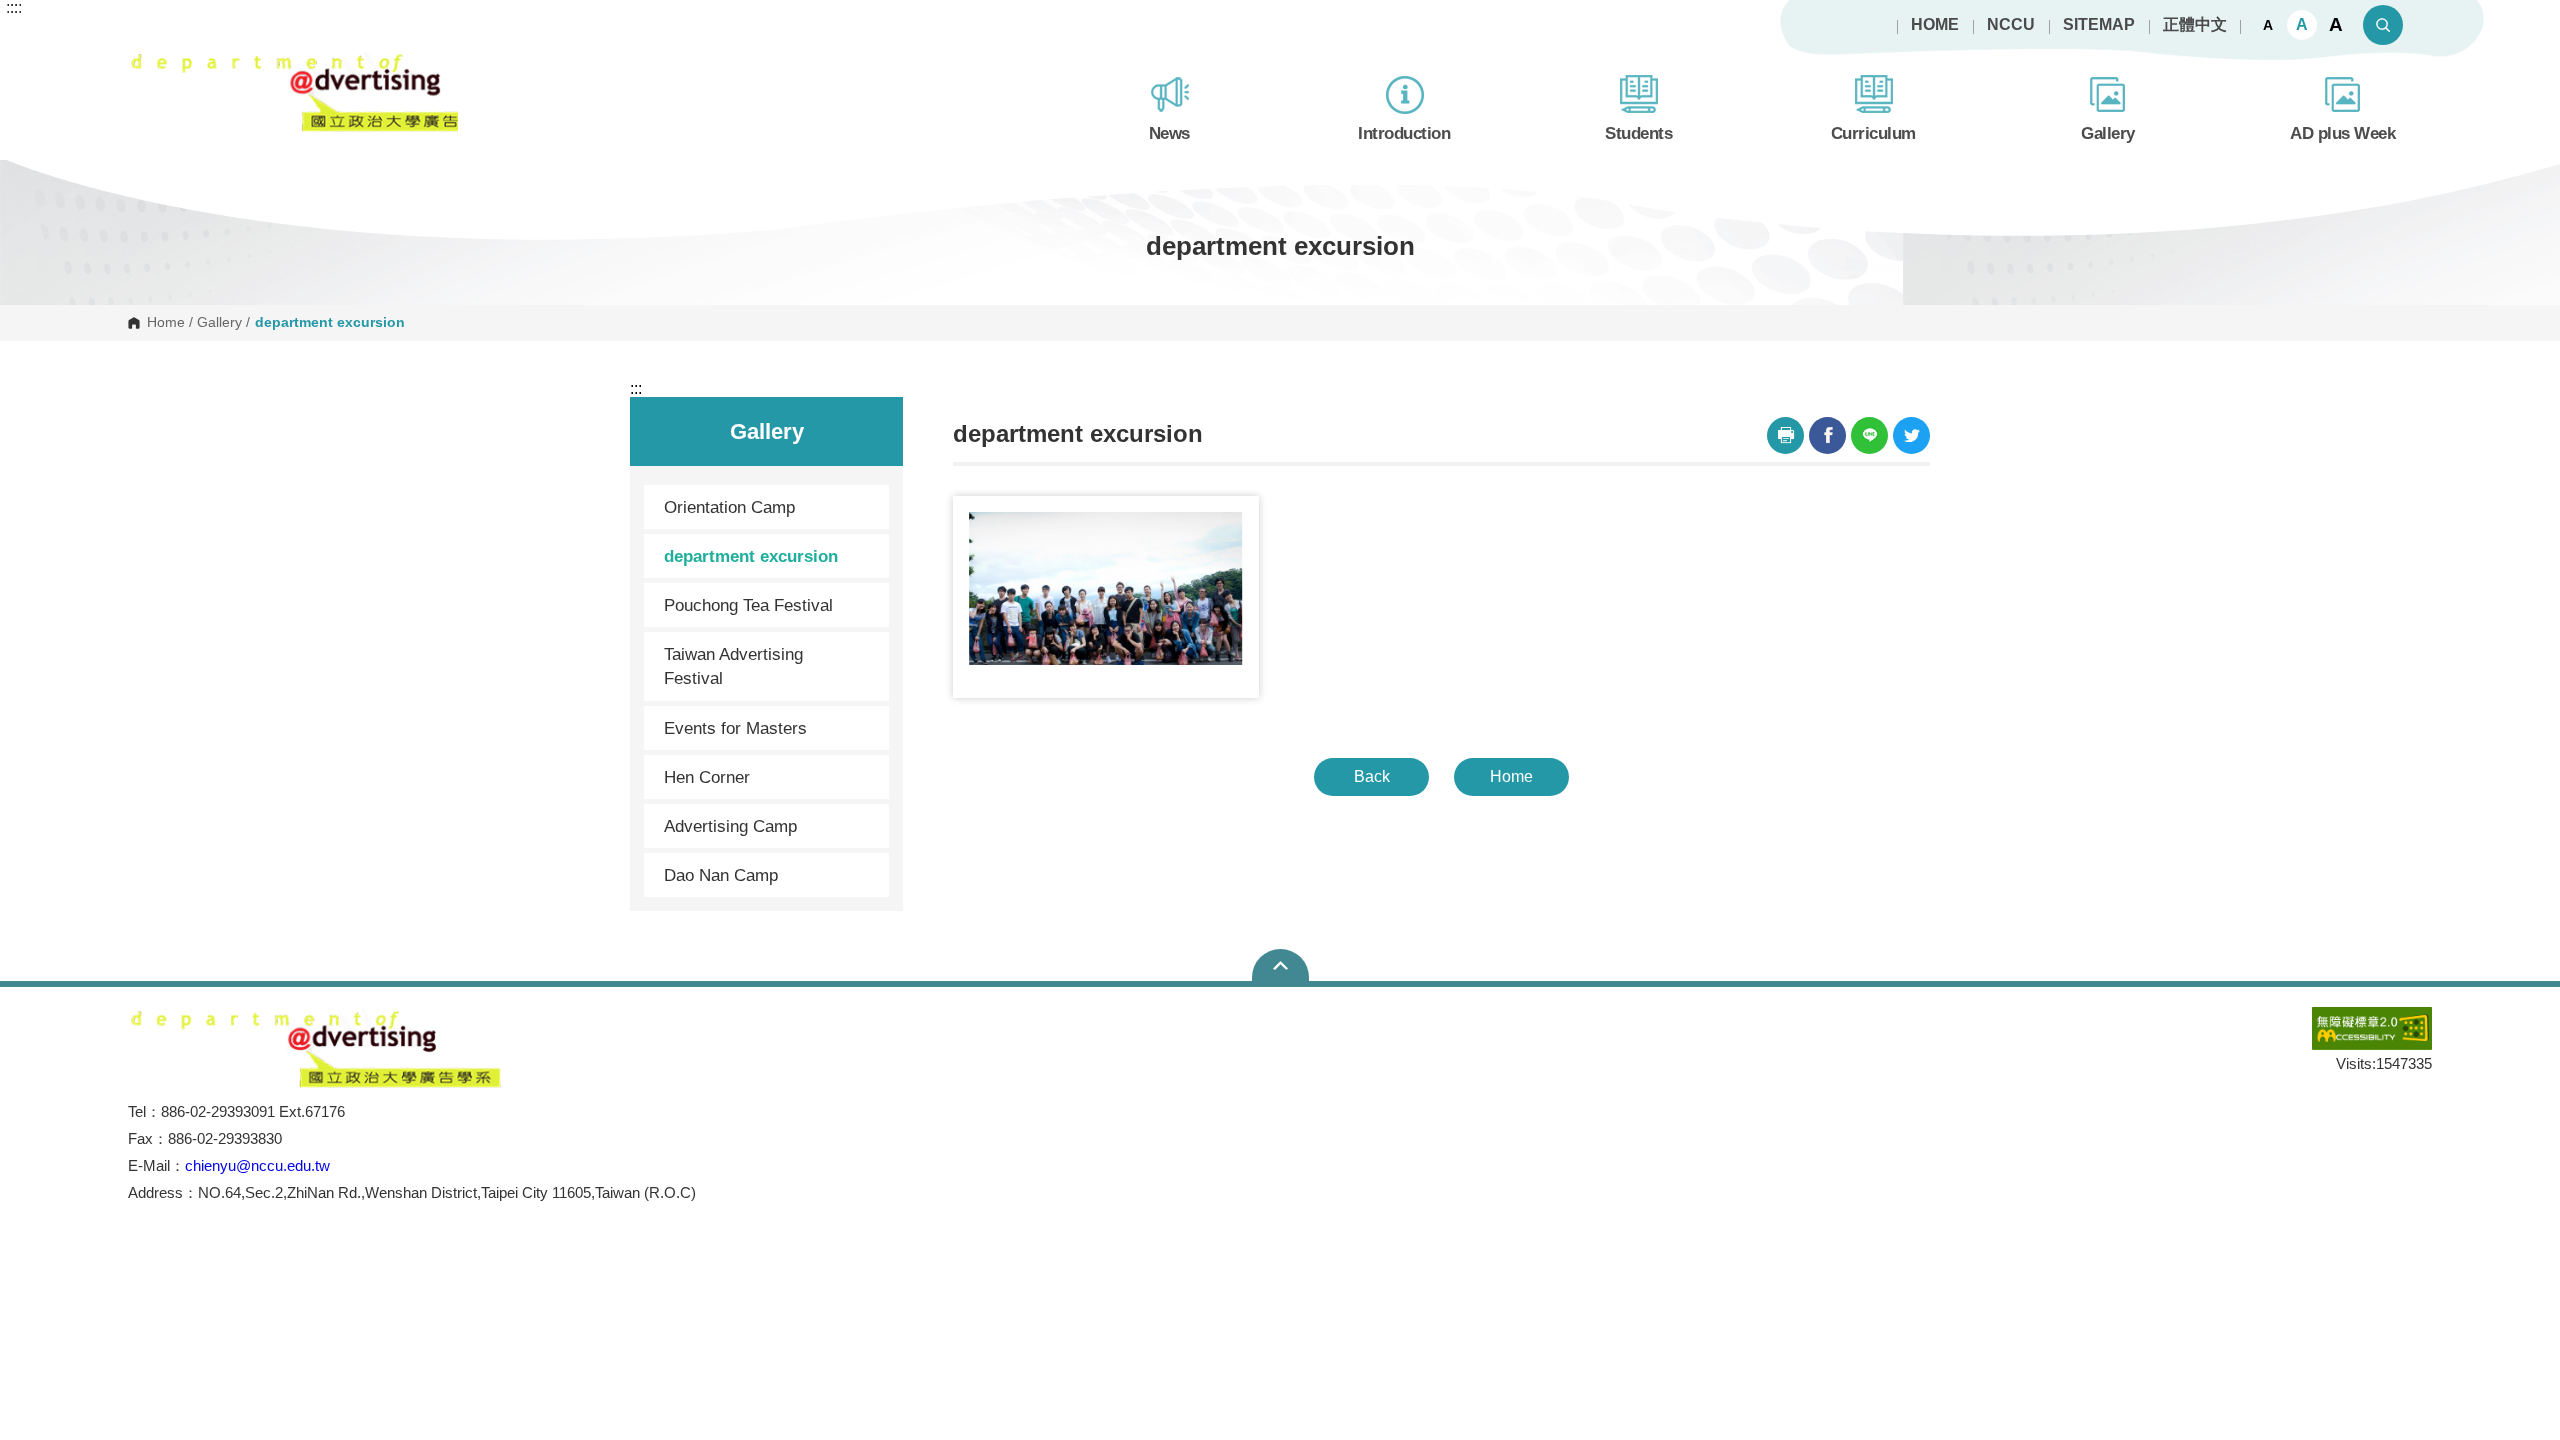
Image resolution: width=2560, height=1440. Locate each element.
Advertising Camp (730, 826)
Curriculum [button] (1873, 133)
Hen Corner (707, 777)
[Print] (1785, 435)
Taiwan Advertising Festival (733, 666)
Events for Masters (735, 728)
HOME (1935, 25)
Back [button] (1372, 776)
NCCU (2011, 25)
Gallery (219, 323)
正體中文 (2195, 25)
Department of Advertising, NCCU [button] (144, 61)
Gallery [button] (2108, 133)
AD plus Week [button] (2342, 133)
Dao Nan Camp (721, 875)
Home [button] (1511, 776)
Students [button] (1638, 133)
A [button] (2268, 25)
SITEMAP (2099, 25)
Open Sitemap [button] (1280, 965)
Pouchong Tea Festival (748, 605)
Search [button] (2383, 25)
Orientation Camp (729, 507)
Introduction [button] (1404, 133)
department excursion (751, 556)
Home (166, 323)
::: (636, 389)
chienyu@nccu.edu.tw (257, 1165)
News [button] (1169, 133)
